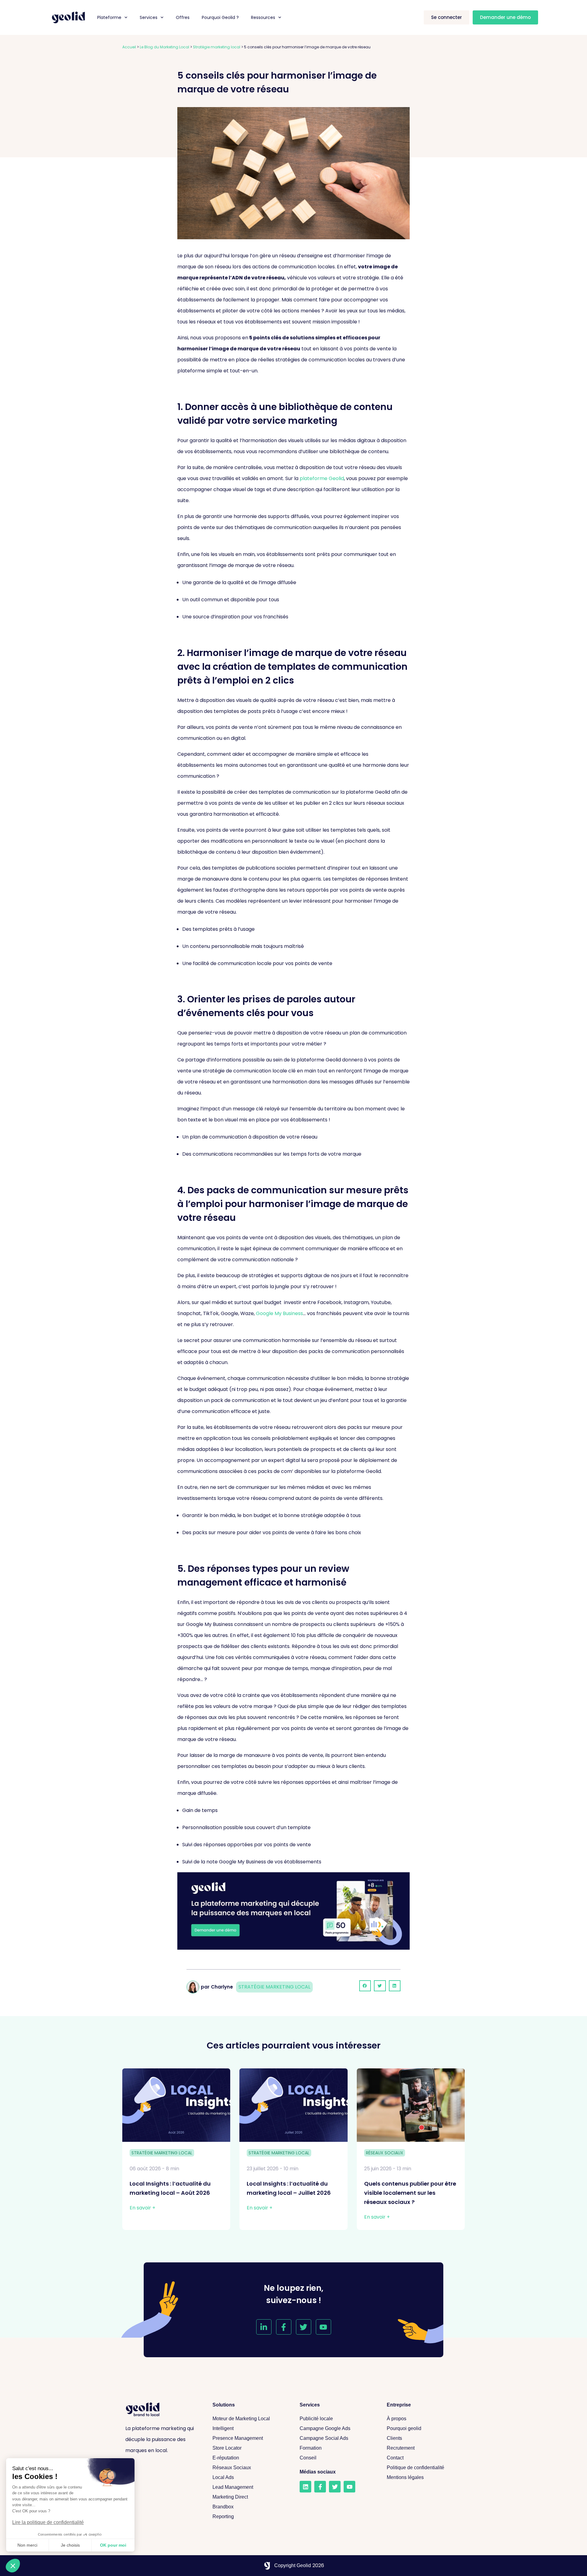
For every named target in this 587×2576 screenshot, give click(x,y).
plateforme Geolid (322, 478)
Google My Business (279, 1313)
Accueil (129, 47)
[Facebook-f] (284, 2327)
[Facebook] (320, 2487)
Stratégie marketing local (217, 47)
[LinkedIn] (305, 2487)
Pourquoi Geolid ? (220, 17)
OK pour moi (113, 2545)
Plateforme (109, 17)
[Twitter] (304, 2327)
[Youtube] (323, 2327)
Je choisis (70, 2545)
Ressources (263, 17)
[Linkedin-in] (264, 2327)
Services (149, 17)
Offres (183, 17)
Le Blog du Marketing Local (164, 47)
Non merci (27, 2545)
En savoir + (142, 2208)
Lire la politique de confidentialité (48, 2522)
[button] (365, 1986)
